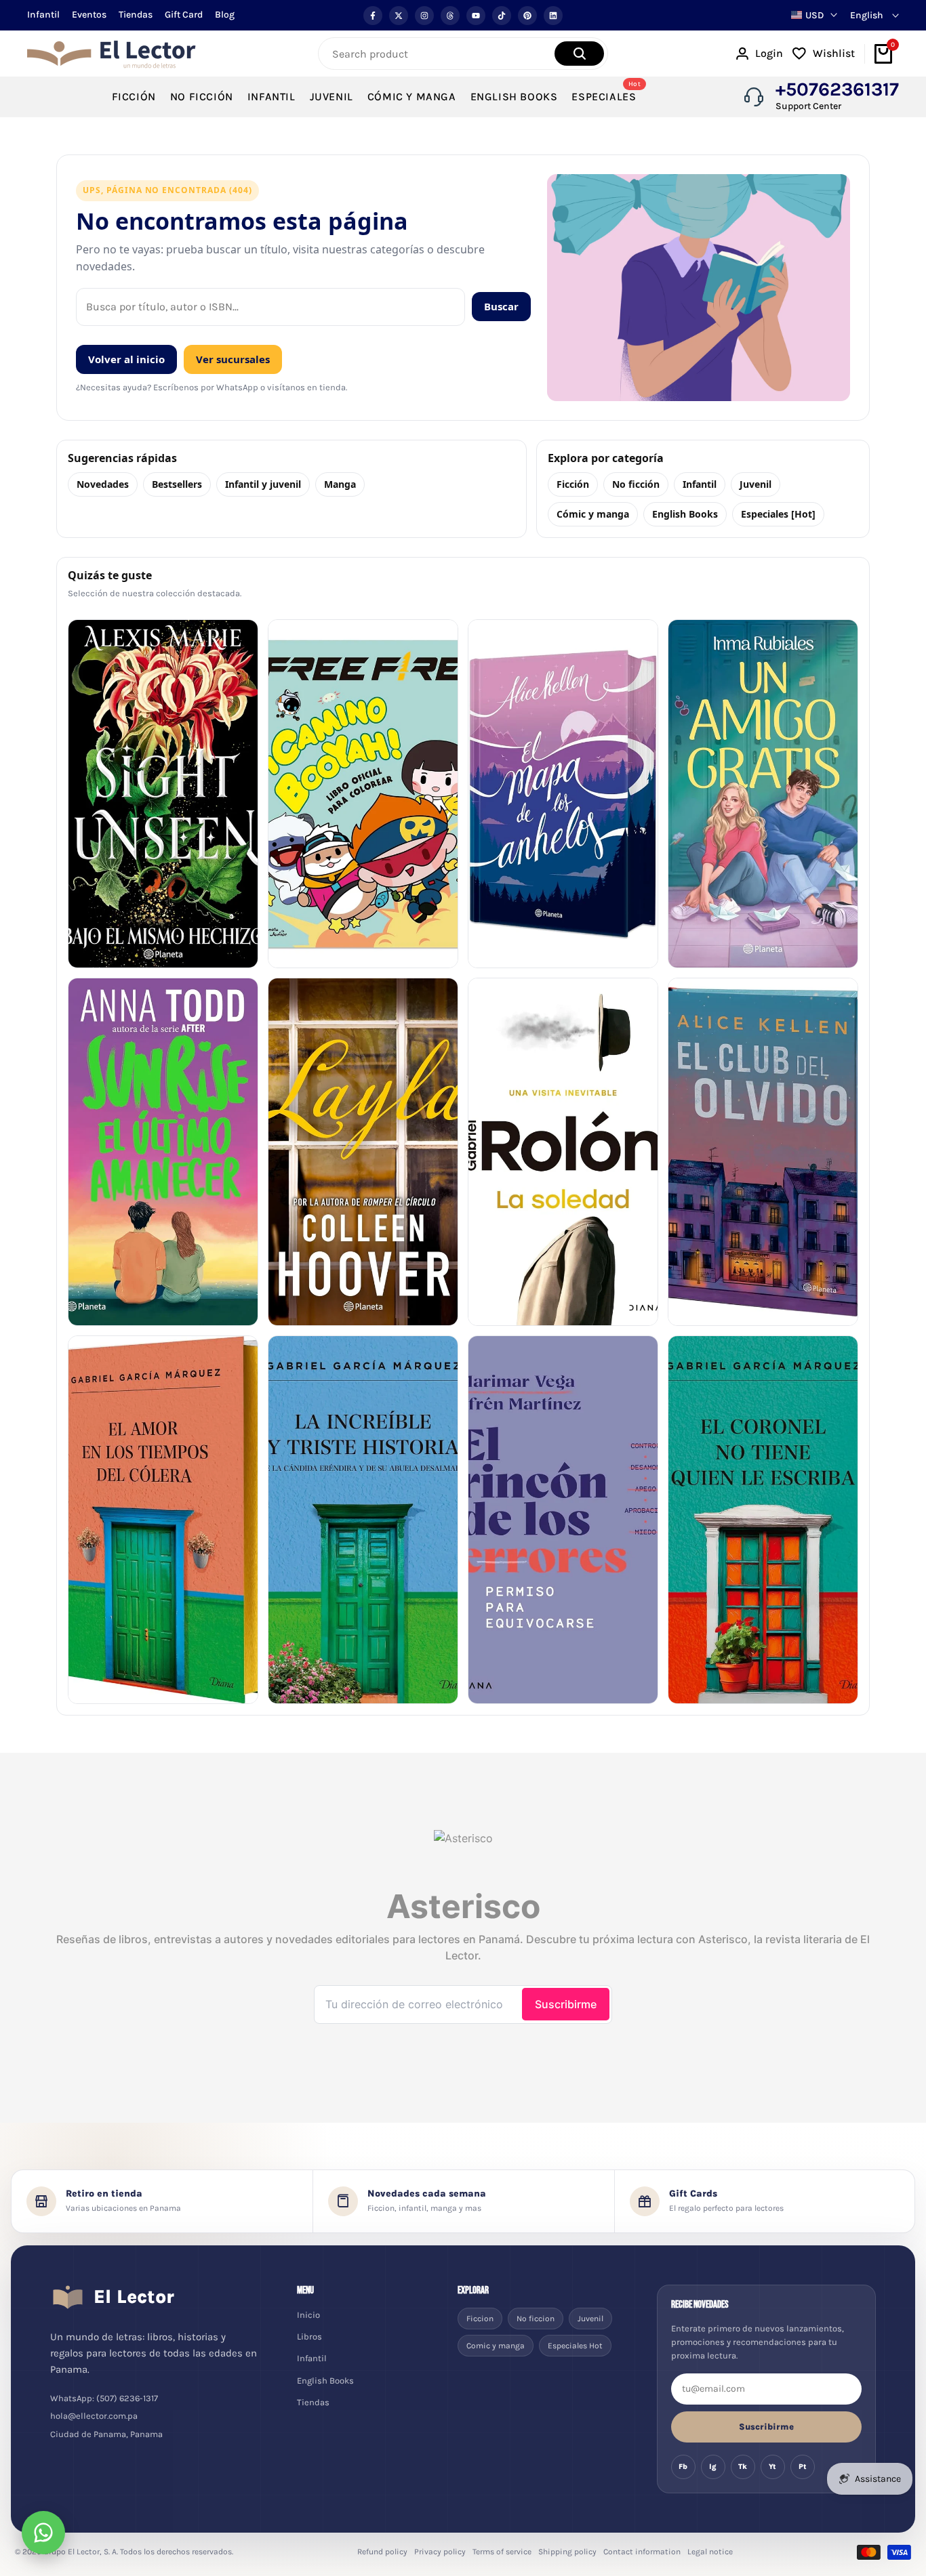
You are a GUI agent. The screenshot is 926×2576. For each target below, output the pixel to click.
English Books (685, 514)
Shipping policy (567, 2552)
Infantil (43, 15)
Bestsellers (177, 484)
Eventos (89, 15)
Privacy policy (440, 2552)
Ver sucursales (233, 359)
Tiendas (136, 15)
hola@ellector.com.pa (94, 2416)
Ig (713, 2467)
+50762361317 (837, 89)
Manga (340, 484)
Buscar (501, 306)
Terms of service (502, 2552)
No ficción (636, 484)
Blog (225, 15)
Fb (683, 2467)
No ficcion (536, 2319)
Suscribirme (766, 2427)
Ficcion (480, 2319)
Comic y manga (496, 2346)
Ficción (573, 484)
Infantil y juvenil (263, 484)
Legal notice (710, 2552)
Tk (743, 2467)
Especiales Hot (575, 2346)
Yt (772, 2467)
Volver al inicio (126, 359)
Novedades (103, 484)
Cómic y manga (593, 514)
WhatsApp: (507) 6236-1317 (104, 2398)
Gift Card (184, 15)
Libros (309, 2336)
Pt (803, 2467)
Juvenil (756, 484)
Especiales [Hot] (778, 514)
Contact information (642, 2552)
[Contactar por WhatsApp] (43, 2533)
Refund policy (382, 2552)
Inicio (308, 2315)
